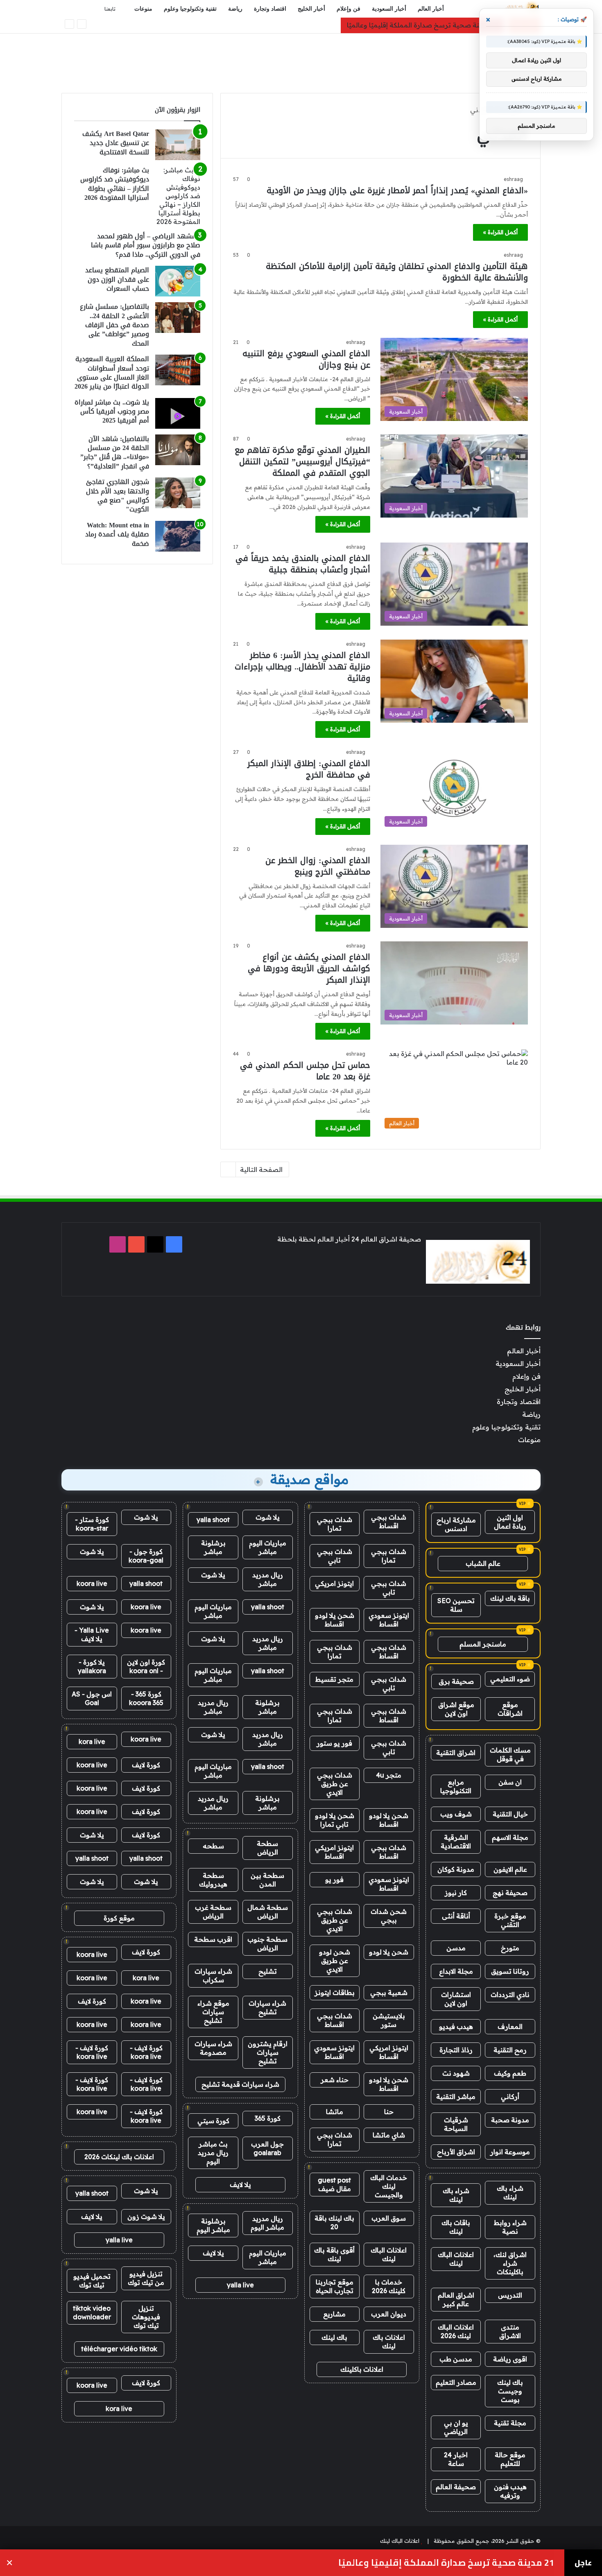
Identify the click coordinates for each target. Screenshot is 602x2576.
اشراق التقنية (456, 1753)
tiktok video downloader (92, 2313)
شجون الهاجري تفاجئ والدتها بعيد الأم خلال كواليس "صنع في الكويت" (118, 495)
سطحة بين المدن (267, 1880)
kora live (92, 1741)
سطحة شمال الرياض (268, 1912)
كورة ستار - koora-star (92, 1524)
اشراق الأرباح (456, 2152)
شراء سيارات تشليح (267, 2007)
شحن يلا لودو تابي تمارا (335, 1820)
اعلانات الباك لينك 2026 (456, 2331)
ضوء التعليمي (510, 1679)
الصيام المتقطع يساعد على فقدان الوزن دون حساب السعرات (117, 279)
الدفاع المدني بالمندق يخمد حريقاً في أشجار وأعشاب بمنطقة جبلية (303, 564)
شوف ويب (456, 1814)
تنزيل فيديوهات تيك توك (146, 2317)
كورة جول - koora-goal (146, 1556)
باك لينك (334, 2337)
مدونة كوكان (456, 1869)
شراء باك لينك (510, 2193)
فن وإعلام (349, 9)
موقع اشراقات (510, 1709)
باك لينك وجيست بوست (510, 2391)
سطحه (213, 1846)
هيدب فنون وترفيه (510, 2491)
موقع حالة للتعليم (510, 2459)
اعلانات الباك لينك (456, 2259)
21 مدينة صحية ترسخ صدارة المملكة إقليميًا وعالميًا (422, 25)
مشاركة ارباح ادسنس (456, 1524)
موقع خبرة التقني (510, 1920)
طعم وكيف (510, 2073)
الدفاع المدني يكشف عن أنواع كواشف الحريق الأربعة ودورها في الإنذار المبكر (309, 968)
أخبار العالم (431, 9)
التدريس (510, 2295)
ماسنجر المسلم (483, 1644)
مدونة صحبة (510, 2120)
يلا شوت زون (146, 2216)
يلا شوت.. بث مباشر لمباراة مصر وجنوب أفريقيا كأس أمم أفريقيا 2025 (112, 412)
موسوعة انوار (510, 2152)
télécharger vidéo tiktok (119, 2349)
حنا (389, 2112)
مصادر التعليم (456, 2382)
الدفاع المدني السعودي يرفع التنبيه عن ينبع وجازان (306, 359)
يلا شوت (268, 1517)
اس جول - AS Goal (92, 1698)
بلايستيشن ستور (389, 2020)
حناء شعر (335, 2080)
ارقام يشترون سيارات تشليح (268, 2052)
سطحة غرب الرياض (213, 1912)
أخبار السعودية (389, 9)
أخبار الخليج (311, 9)
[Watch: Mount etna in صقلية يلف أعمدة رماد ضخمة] (178, 536)
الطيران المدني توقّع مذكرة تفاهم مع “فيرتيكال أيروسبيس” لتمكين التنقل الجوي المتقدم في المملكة (302, 461)
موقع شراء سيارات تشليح (213, 2012)
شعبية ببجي (389, 1992)
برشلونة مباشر (213, 1547)
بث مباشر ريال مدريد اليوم (213, 2153)
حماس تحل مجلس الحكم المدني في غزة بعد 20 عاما (305, 1071)
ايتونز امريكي (334, 1583)
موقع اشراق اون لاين (456, 1709)
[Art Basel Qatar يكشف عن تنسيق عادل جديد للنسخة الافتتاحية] (178, 145)
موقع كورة (119, 1918)
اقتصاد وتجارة (270, 9)
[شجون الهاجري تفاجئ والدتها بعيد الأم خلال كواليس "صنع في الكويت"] (178, 493)
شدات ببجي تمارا (335, 1524)
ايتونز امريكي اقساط (334, 1852)
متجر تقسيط (334, 1679)
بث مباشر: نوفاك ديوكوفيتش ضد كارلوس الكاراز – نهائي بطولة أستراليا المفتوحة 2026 (115, 184)
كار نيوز (456, 1893)
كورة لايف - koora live (146, 2052)
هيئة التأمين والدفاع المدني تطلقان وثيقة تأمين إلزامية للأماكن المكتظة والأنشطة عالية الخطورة (397, 272)
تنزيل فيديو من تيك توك (146, 2278)
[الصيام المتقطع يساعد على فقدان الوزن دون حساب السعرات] (178, 281)
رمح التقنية (510, 2050)
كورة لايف (146, 1765)
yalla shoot (213, 1520)
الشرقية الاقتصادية (456, 1842)
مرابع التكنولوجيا (456, 1786)
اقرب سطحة (213, 1939)
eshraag (513, 179)
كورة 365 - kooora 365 (146, 1698)
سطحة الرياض (267, 1848)
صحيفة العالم (456, 2487)
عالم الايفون (510, 1869)
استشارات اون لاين (456, 1999)
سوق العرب (389, 2218)
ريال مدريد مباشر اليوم (267, 2223)
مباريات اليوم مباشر (268, 1547)
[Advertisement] (301, 60)
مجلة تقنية (510, 2423)
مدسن (456, 1948)
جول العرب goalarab (267, 2148)
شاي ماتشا (389, 2135)
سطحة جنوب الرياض (267, 1944)
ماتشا (335, 2112)
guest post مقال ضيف (334, 2184)
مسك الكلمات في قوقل (510, 1754)
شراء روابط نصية (510, 2227)
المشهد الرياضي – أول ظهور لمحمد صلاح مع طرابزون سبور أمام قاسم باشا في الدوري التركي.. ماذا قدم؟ (146, 245)
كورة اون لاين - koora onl (146, 1666)
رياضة (235, 9)
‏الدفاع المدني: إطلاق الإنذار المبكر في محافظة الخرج (309, 769)
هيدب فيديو (456, 2026)
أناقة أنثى (456, 1916)
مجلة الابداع (456, 1971)
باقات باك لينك (456, 2227)
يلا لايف (240, 2185)
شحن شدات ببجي (389, 1916)
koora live (92, 1583)
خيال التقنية (510, 1814)
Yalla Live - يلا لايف (92, 1634)
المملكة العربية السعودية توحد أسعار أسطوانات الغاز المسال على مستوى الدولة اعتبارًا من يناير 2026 (112, 373)
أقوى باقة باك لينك (334, 2254)
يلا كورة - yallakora (92, 1666)
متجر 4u (389, 1775)
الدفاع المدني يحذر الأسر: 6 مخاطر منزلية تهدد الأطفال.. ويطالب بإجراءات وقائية (302, 667)
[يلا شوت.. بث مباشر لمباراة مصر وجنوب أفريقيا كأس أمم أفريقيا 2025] (178, 413)
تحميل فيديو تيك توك (92, 2281)
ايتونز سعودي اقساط (389, 1620)
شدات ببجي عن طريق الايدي (335, 1784)
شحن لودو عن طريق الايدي (335, 1961)
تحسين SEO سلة (456, 1605)
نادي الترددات (510, 1995)
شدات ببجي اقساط (389, 1521)
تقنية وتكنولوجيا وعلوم (190, 9)
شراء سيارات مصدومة (213, 2048)
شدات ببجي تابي (335, 1556)
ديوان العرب (389, 2314)
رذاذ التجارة (456, 2050)
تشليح (268, 1971)
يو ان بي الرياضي (456, 2427)
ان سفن (510, 1782)
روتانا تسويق (510, 1971)
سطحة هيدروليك (213, 1880)
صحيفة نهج (510, 1893)
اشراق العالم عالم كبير (456, 2299)
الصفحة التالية (261, 1169)
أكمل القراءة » (500, 232)
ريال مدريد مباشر (268, 1579)
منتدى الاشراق (510, 2331)
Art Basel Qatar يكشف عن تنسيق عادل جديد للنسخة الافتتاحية (116, 143)
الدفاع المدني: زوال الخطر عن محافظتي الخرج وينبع (318, 866)
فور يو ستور (334, 1743)
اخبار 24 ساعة (456, 2459)
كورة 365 (268, 2118)
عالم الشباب (483, 1563)
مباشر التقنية (456, 2097)
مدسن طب (456, 2359)
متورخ (510, 1948)
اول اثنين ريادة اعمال (510, 1522)
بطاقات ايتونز (335, 1992)
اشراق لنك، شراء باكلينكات (510, 2263)
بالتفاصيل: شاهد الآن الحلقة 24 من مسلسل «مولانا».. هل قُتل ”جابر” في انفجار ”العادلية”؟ (115, 452)
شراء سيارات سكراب (213, 1976)
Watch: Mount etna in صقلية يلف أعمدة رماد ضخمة (117, 534)
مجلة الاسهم (510, 1837)
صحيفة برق (456, 1681)
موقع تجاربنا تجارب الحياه (335, 2286)
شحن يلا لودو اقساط (335, 1620)
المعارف (510, 2026)
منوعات (143, 9)
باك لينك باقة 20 (334, 2222)
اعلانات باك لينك (389, 2342)
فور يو (334, 1879)
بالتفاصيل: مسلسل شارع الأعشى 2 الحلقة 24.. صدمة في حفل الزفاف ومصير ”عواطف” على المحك (114, 325)
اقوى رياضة (510, 2359)
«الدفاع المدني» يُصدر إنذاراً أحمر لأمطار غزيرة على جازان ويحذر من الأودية (397, 190)
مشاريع (334, 2314)
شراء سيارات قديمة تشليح (240, 2084)
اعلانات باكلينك (362, 2369)
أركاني (510, 2097)
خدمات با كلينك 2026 (389, 2286)
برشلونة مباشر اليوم (213, 2225)
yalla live (240, 2285)
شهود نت (456, 2073)
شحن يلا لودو (389, 1952)
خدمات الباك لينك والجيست (389, 2186)
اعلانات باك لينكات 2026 (119, 2157)
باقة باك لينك (510, 1598)
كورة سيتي (213, 2121)
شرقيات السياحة (456, 2124)
